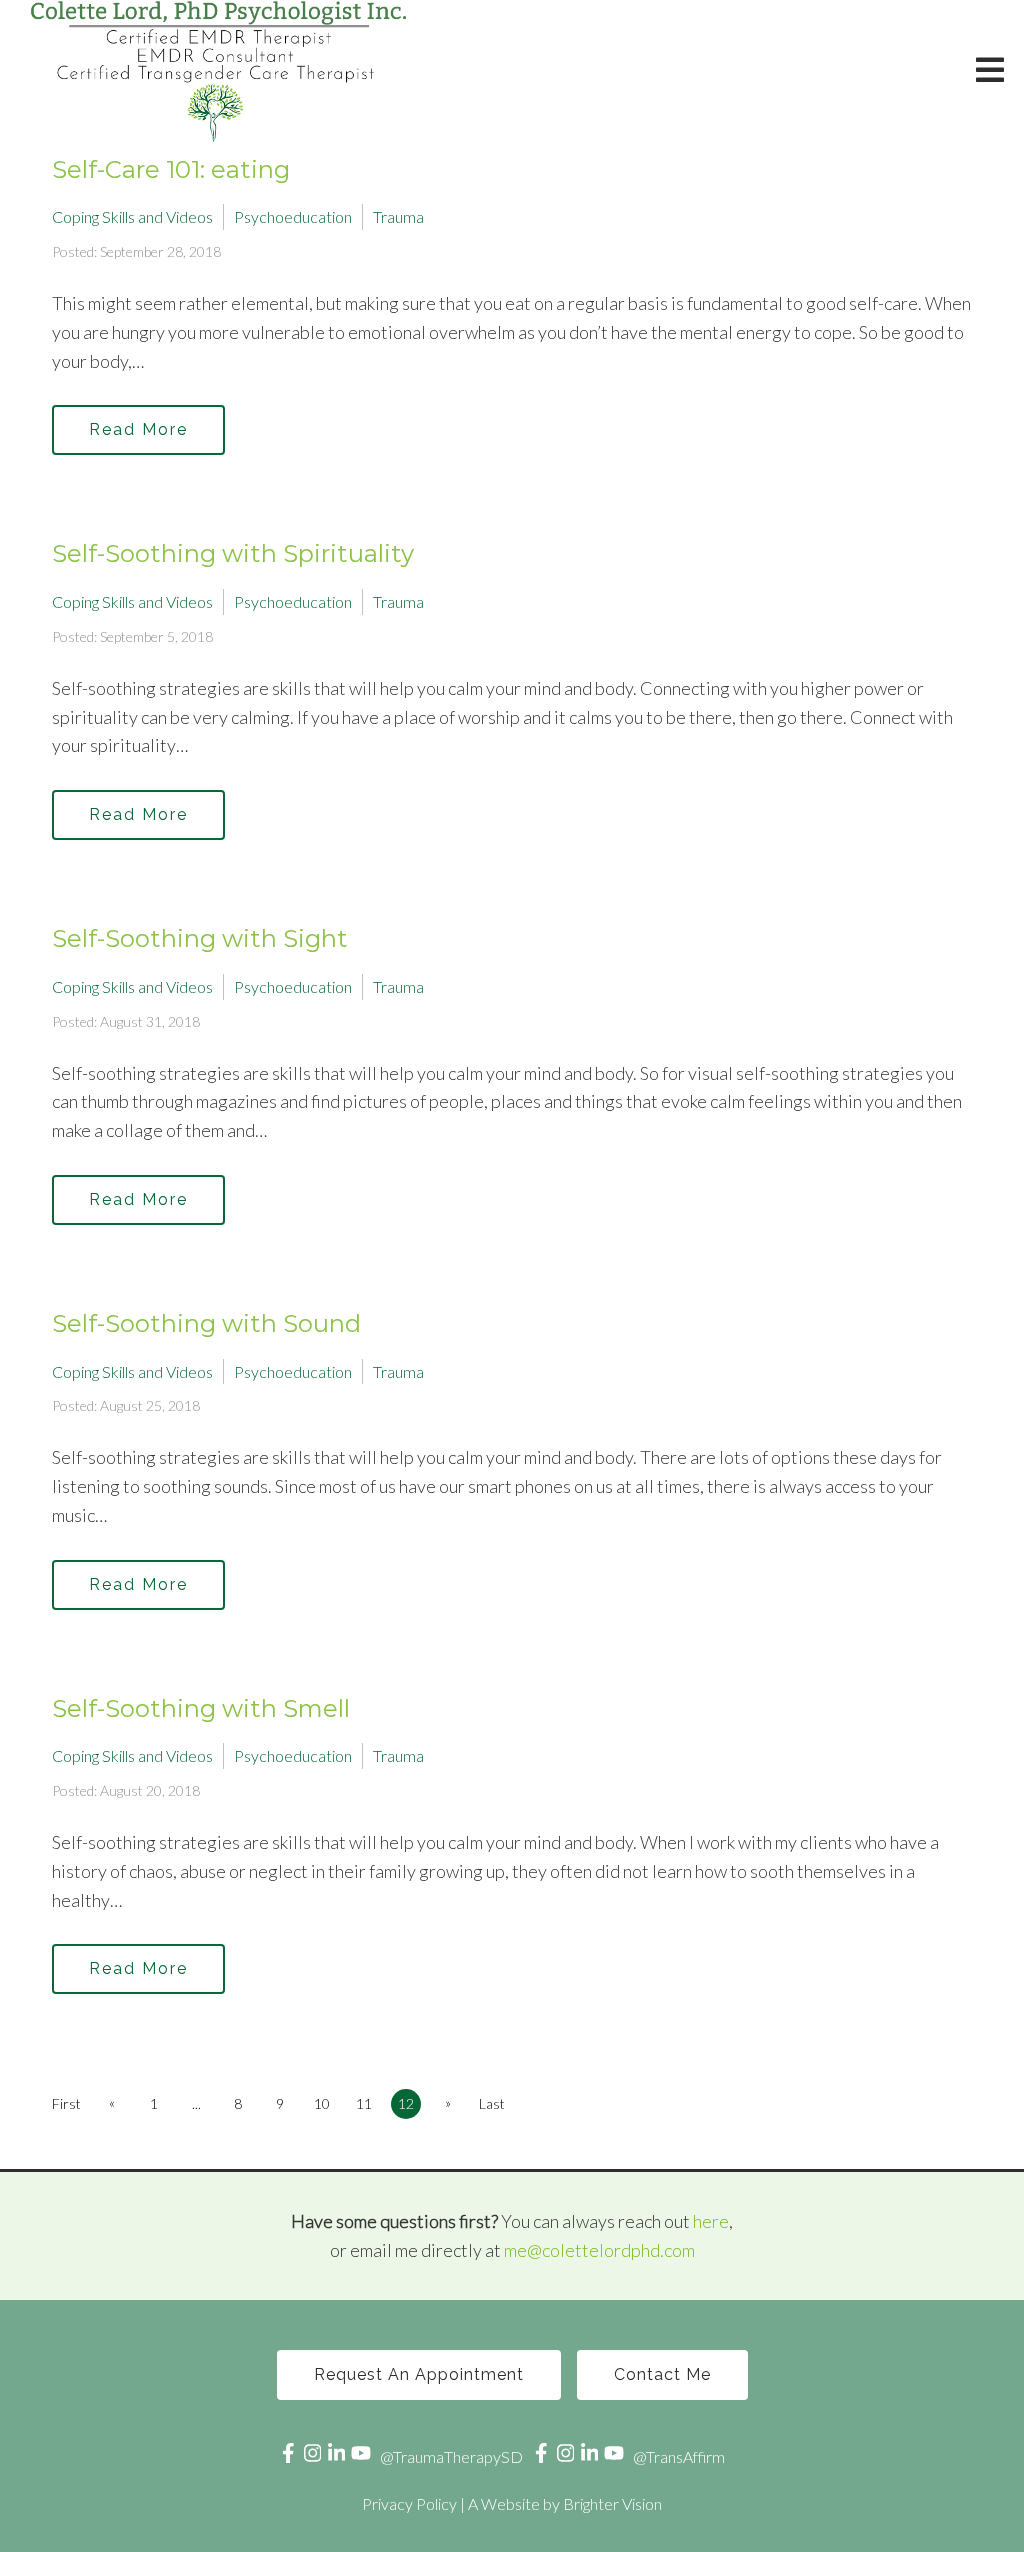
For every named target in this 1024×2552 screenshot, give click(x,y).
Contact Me (662, 2374)
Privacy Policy (409, 2503)
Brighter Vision (612, 2503)
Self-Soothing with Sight (200, 938)
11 (364, 2103)
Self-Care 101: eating (171, 169)
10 (322, 2103)
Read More (138, 429)
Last (492, 2103)
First (66, 2103)
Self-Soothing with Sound (206, 1323)
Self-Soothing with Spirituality (233, 553)
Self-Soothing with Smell (201, 1708)
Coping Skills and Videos (132, 216)
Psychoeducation (293, 216)
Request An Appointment (419, 2374)
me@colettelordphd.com (599, 2250)
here (711, 2221)
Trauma (398, 216)
